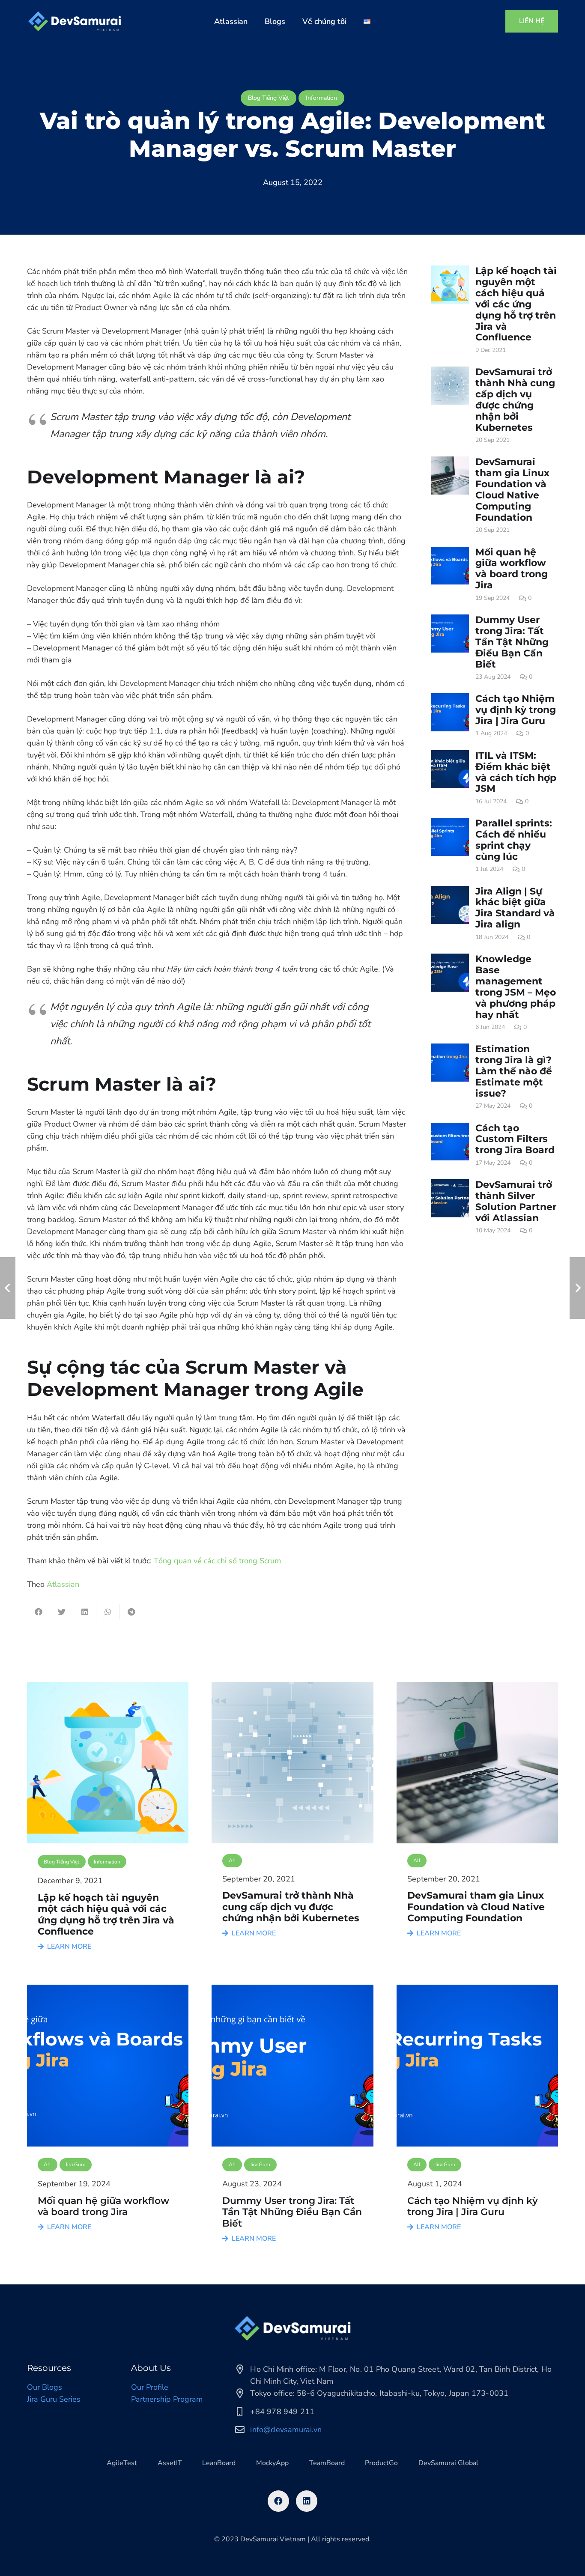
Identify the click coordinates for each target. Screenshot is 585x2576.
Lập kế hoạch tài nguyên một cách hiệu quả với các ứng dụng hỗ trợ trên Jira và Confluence (516, 304)
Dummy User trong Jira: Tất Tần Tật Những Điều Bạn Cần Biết (512, 642)
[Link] (75, 21)
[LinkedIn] (307, 2501)
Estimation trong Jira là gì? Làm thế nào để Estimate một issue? (514, 1071)
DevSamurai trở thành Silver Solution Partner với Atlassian (516, 1201)
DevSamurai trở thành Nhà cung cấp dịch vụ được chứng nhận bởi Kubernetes (515, 400)
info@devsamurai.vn (286, 2430)
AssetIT (170, 2463)
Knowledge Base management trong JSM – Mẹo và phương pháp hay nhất (516, 987)
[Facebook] (278, 2501)
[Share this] (39, 1612)
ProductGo (381, 2463)
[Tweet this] (62, 1612)
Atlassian (63, 1584)
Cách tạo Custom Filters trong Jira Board (515, 1139)
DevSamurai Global (448, 2463)
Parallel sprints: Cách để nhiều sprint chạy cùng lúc (514, 840)
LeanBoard (219, 2463)
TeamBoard (327, 2463)
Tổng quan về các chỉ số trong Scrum (217, 1561)
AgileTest (122, 2463)
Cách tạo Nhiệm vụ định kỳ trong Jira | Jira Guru (516, 710)
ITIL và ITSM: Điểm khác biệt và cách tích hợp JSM (516, 772)
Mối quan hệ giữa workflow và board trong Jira (512, 569)
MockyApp (272, 2463)
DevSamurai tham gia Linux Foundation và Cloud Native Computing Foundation (512, 489)
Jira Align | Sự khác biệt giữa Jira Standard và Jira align (515, 908)
